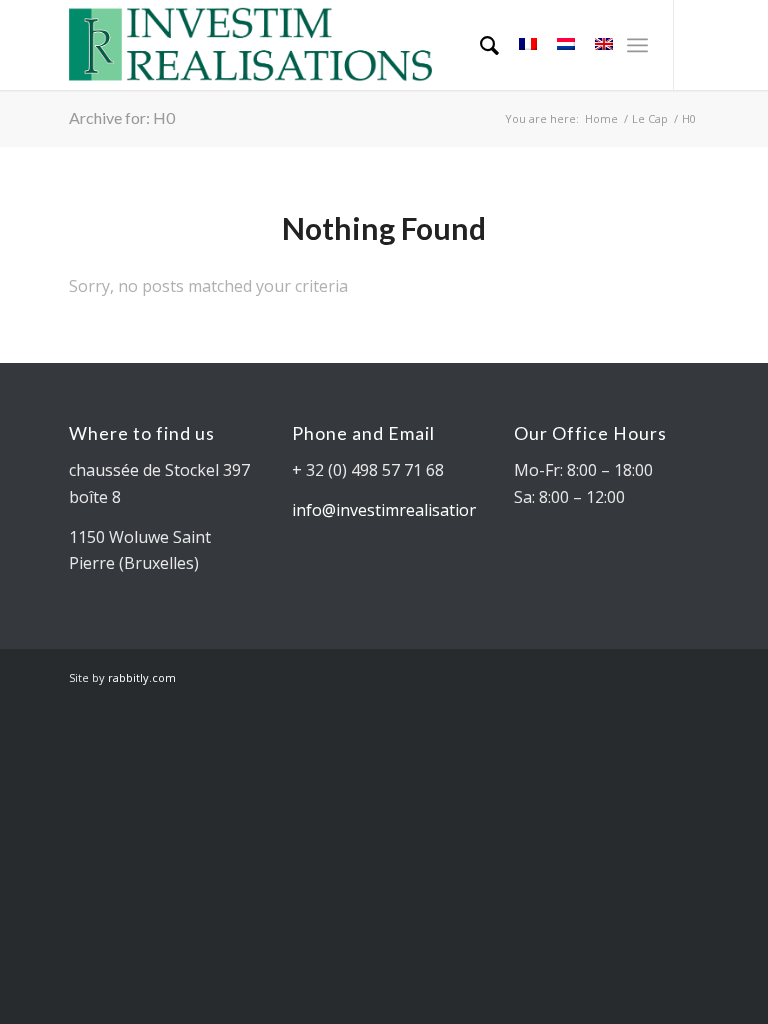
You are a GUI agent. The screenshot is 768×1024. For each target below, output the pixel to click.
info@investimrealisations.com (406, 510)
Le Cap (650, 118)
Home (601, 118)
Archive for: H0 (122, 117)
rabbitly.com (142, 677)
